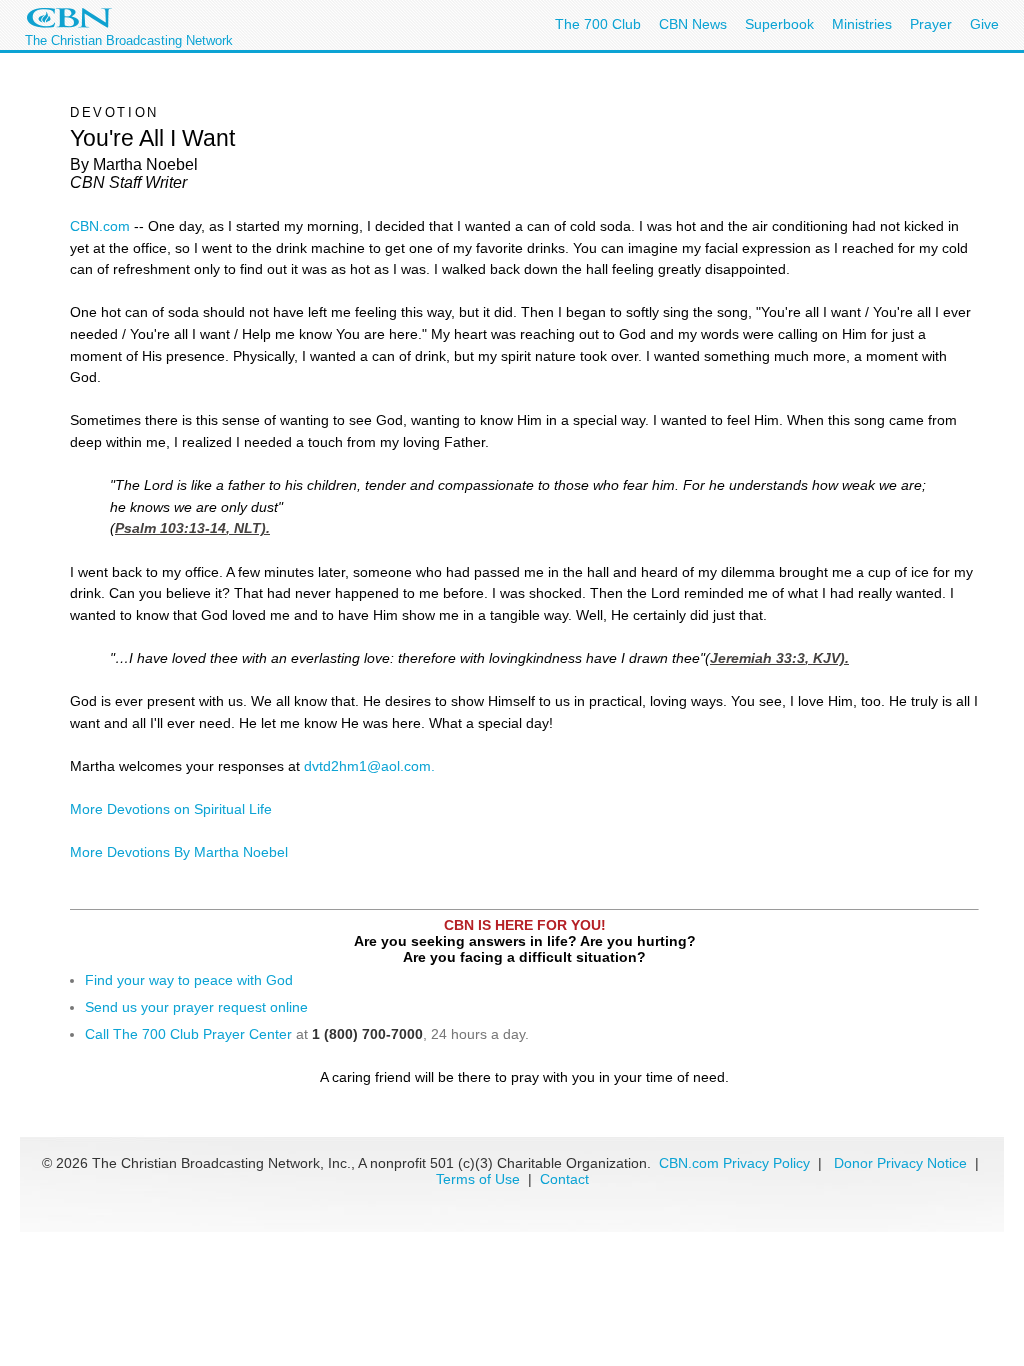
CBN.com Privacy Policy (734, 1163)
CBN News (693, 24)
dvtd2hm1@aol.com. (369, 766)
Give (984, 24)
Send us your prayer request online (196, 1007)
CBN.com (100, 226)
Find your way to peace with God (189, 980)
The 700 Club (598, 24)
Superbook (779, 24)
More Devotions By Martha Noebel (179, 852)
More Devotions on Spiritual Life (171, 809)
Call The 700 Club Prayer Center (188, 1034)
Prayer (931, 24)
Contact (564, 1179)
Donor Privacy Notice (900, 1163)
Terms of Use (480, 1179)
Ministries (862, 24)
